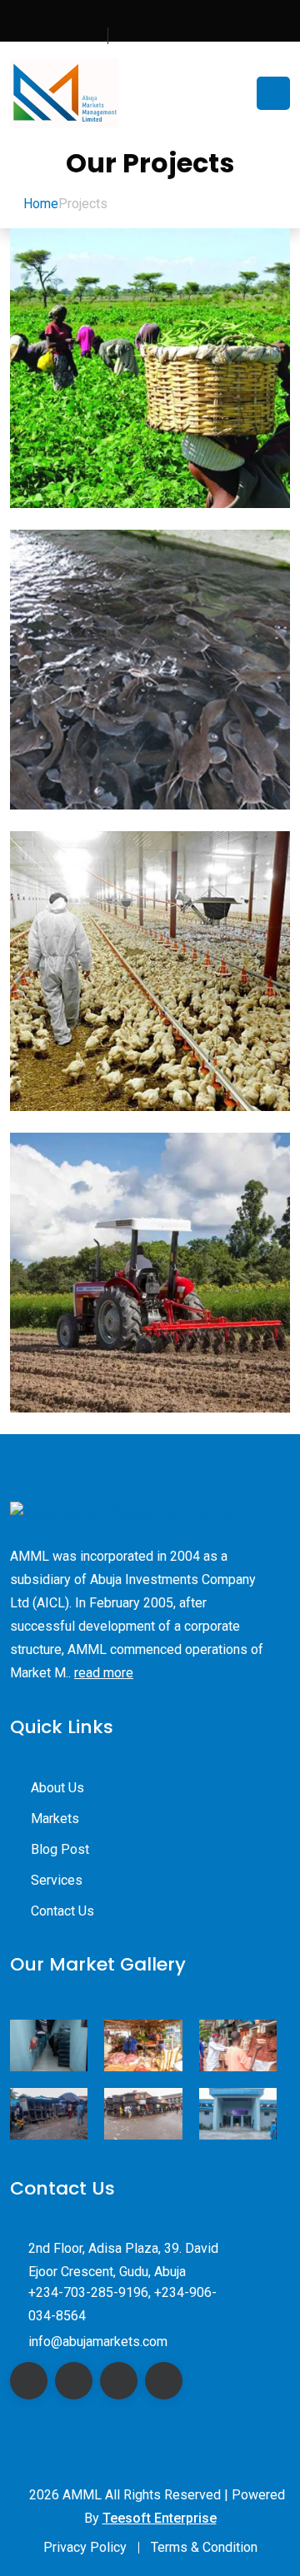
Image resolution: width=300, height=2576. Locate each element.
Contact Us (62, 1911)
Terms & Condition (204, 2547)
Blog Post (60, 1849)
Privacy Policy (85, 2547)
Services (57, 1880)
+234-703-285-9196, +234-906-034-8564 (122, 2304)
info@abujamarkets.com (98, 2342)
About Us (57, 1788)
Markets (55, 1819)
